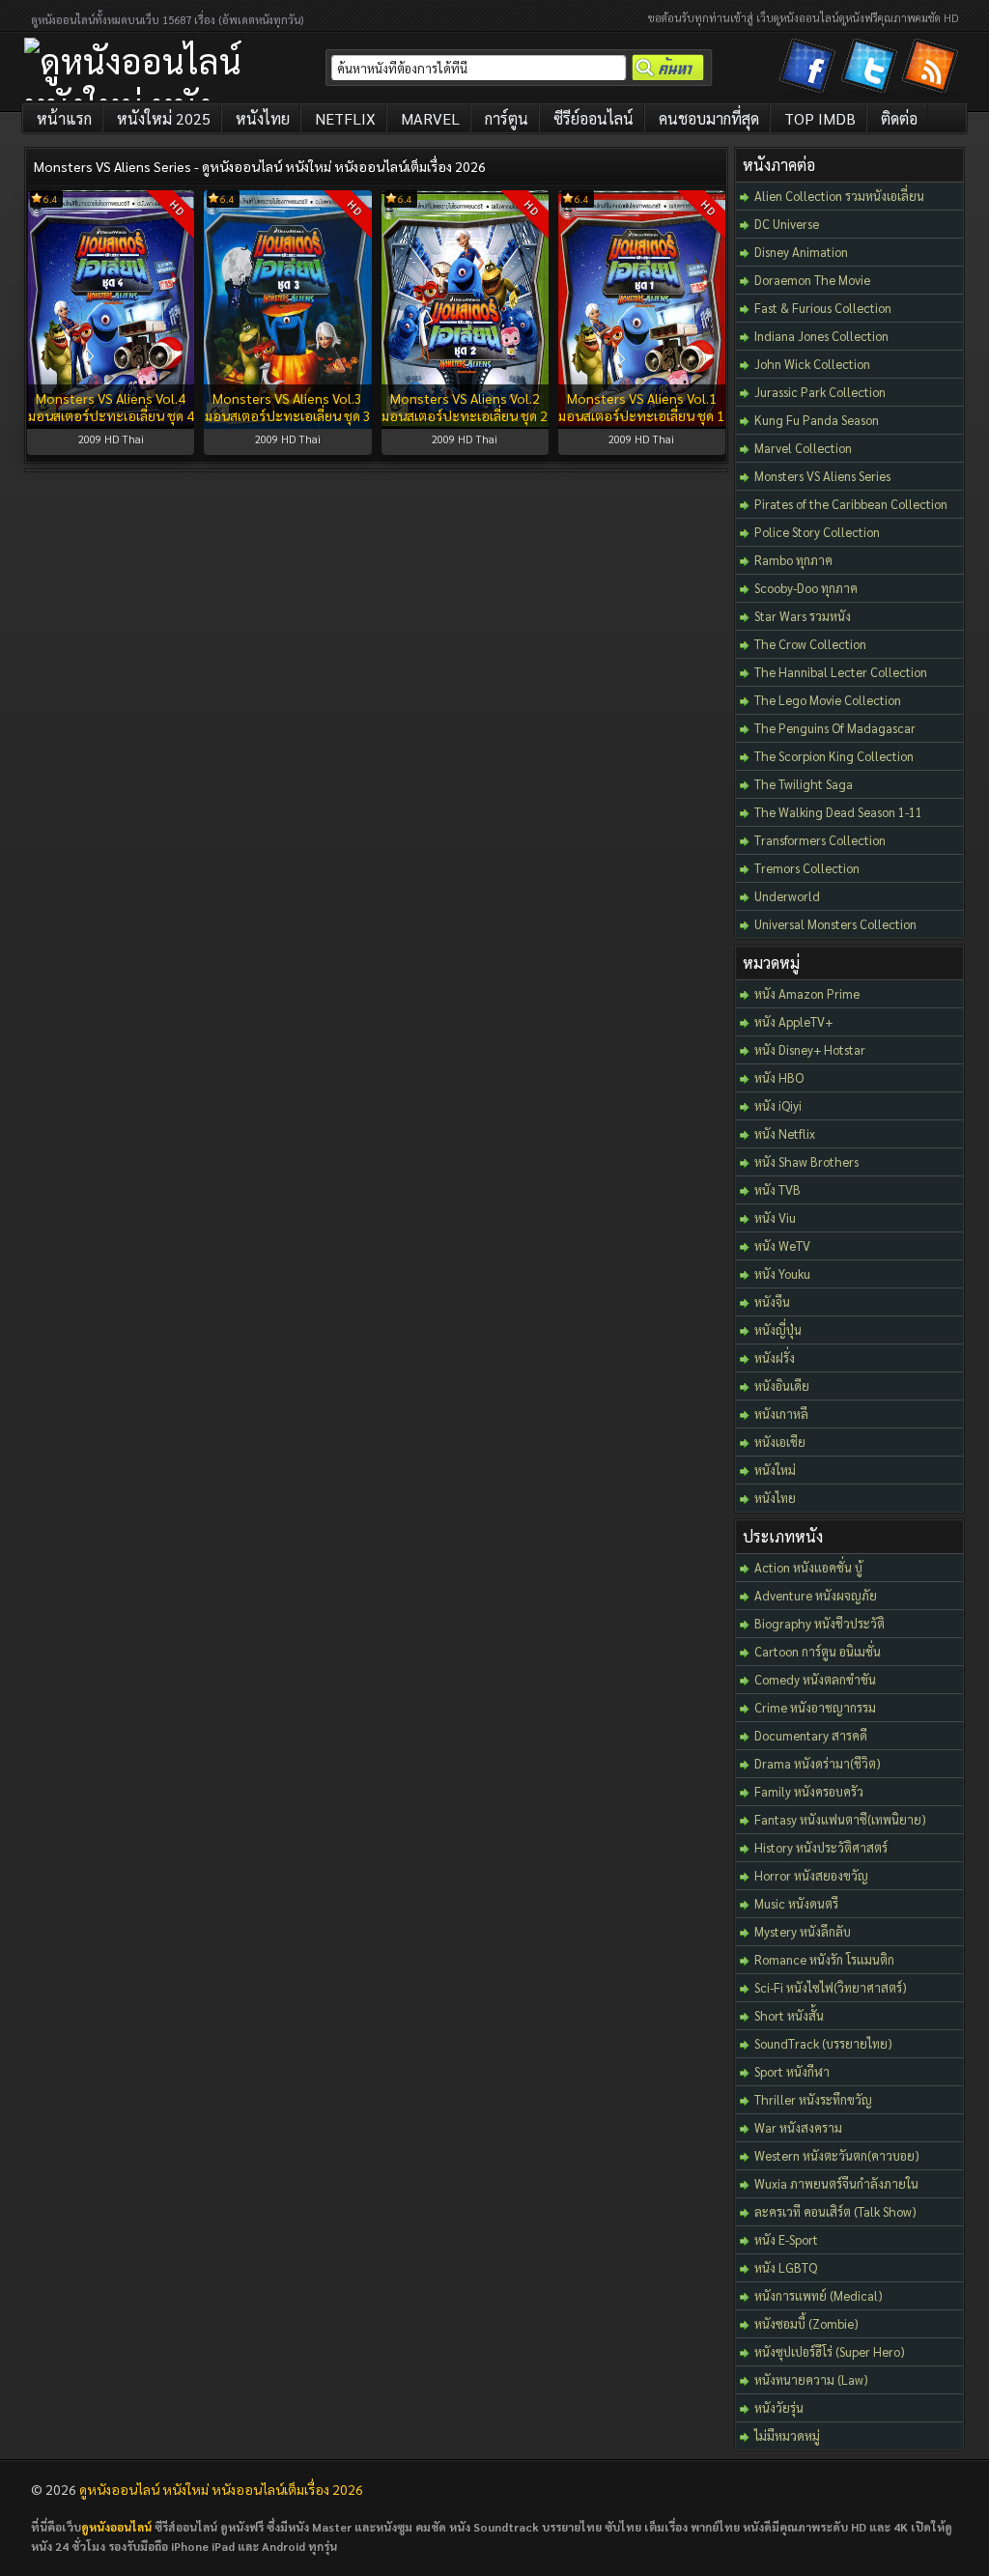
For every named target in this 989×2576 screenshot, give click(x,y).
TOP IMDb (820, 118)
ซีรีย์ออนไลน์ (593, 118)
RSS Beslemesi (933, 70)
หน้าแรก (64, 118)
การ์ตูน (507, 118)
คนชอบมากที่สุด (709, 118)
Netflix (345, 118)
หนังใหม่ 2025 (164, 118)
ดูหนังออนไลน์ (116, 2527)
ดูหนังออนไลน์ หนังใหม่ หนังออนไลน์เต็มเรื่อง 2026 (221, 2489)
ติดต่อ (899, 118)
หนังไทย (263, 118)
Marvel (430, 118)
